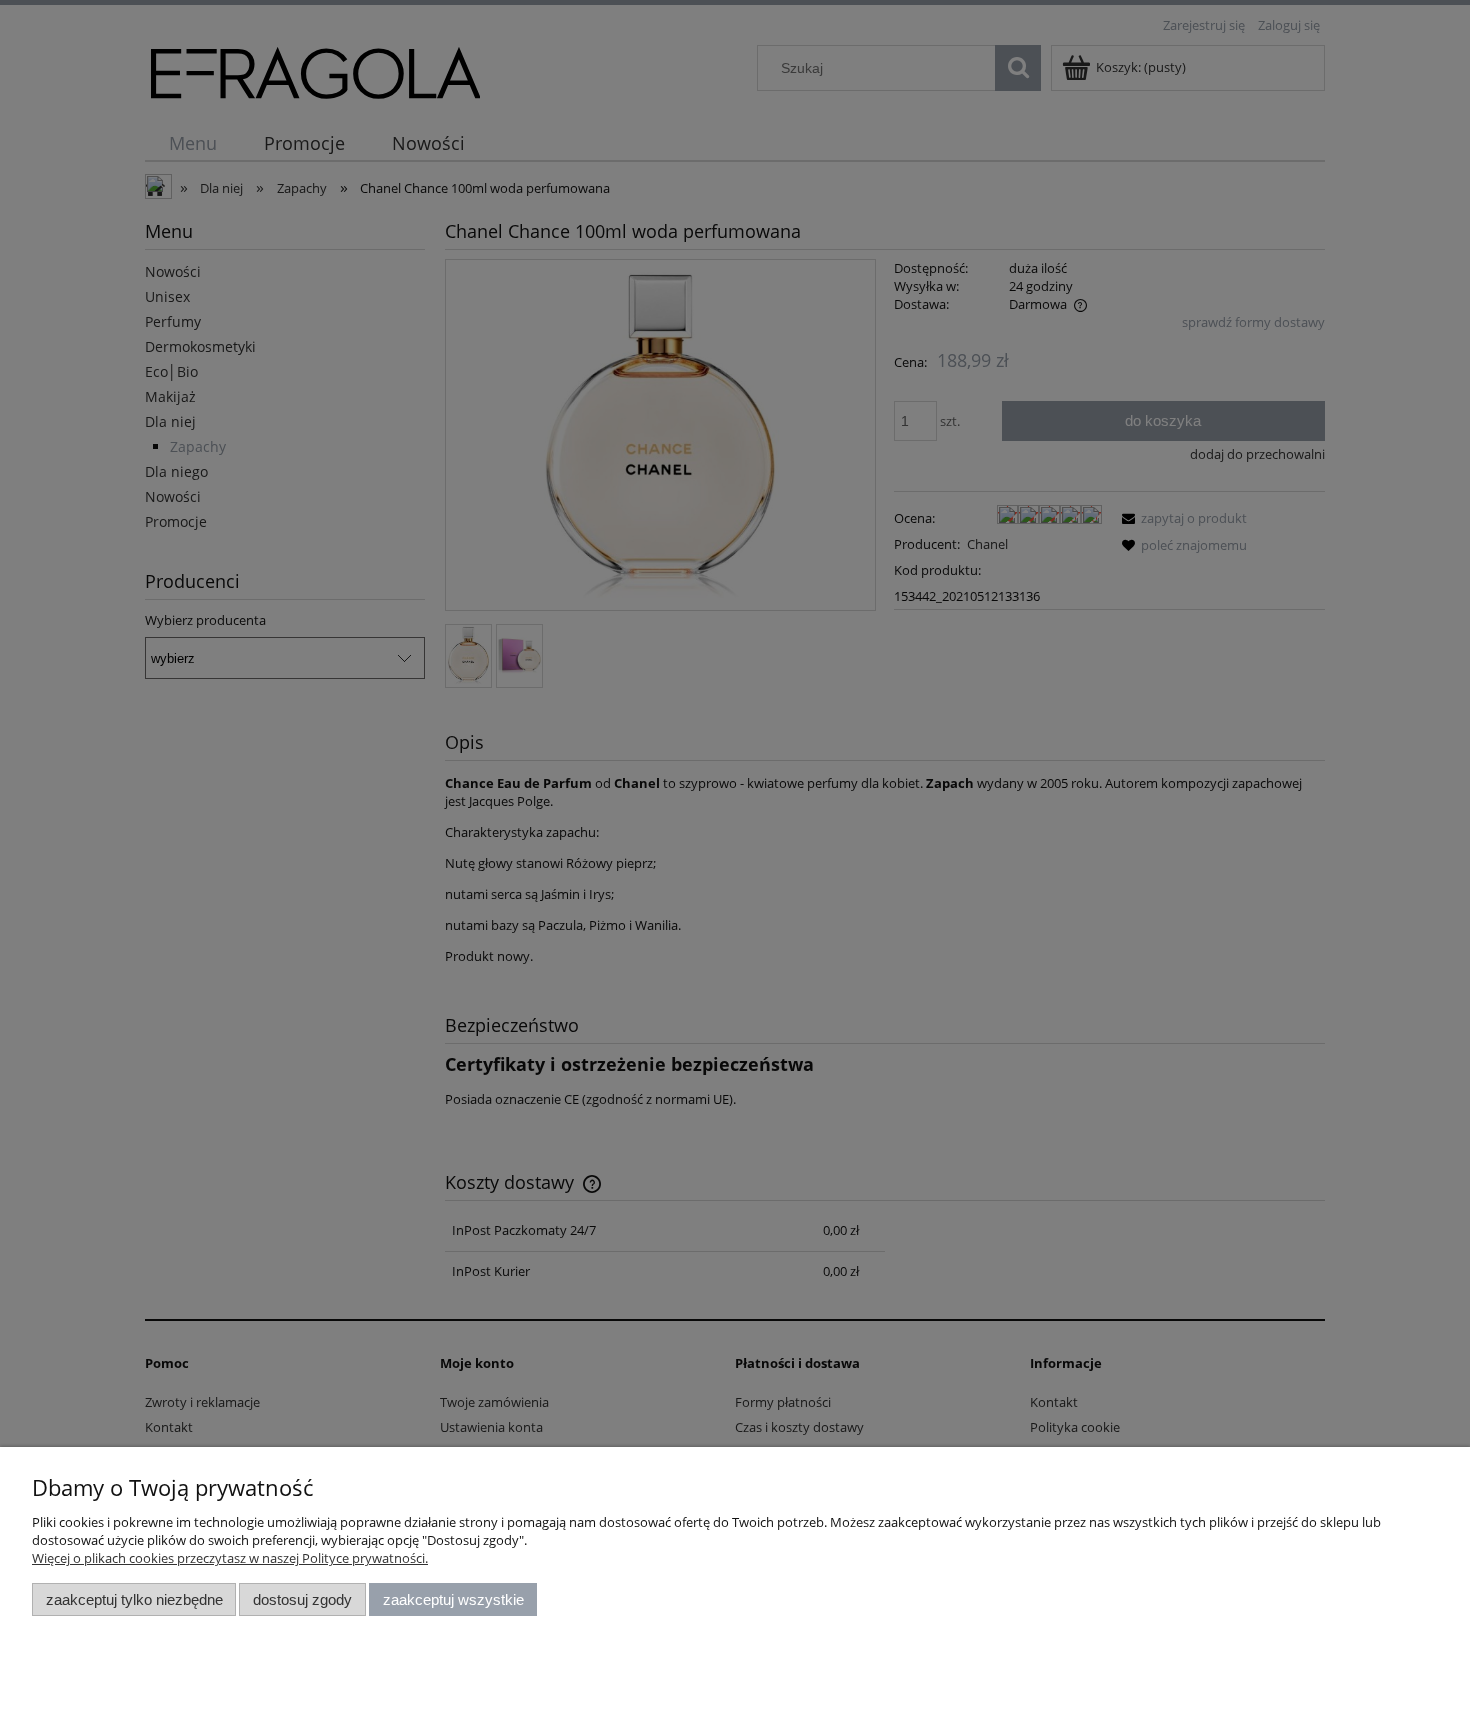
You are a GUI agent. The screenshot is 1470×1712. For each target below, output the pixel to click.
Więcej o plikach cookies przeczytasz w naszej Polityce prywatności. (230, 1558)
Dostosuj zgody (302, 1599)
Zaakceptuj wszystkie (453, 1599)
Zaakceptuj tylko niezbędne (134, 1599)
